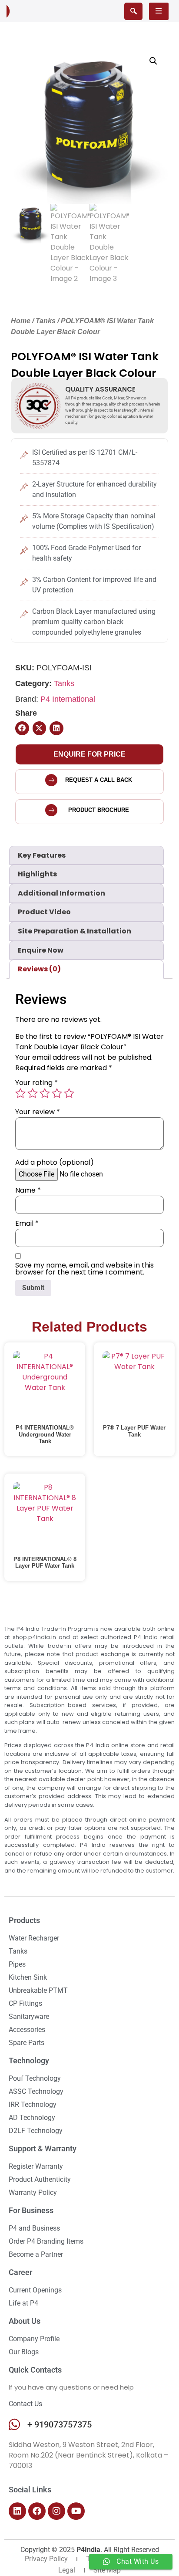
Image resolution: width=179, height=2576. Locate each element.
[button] (153, 61)
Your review (38, 1112)
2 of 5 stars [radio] (33, 1093)
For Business (31, 2210)
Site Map (107, 2570)
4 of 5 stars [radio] (57, 1093)
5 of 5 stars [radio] (69, 1093)
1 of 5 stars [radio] (20, 1093)
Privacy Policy (46, 2559)
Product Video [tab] (44, 912)
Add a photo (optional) (55, 1163)
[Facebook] (37, 2511)
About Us (25, 2321)
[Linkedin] (17, 2511)
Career (20, 2272)
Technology (29, 2060)
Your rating (36, 1083)
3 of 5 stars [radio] (45, 1093)
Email (27, 1224)
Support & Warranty (43, 2148)
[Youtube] (76, 2511)
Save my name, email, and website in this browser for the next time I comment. (85, 1269)
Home (21, 321)
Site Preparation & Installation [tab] (75, 931)
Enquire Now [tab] (41, 950)
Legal (67, 2570)
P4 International (68, 699)
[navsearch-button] (133, 11)
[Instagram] (56, 2511)
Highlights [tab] (37, 874)
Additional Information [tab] (61, 893)
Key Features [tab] (42, 855)
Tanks (46, 321)
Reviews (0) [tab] (39, 969)
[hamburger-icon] (159, 11)
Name (28, 1190)
